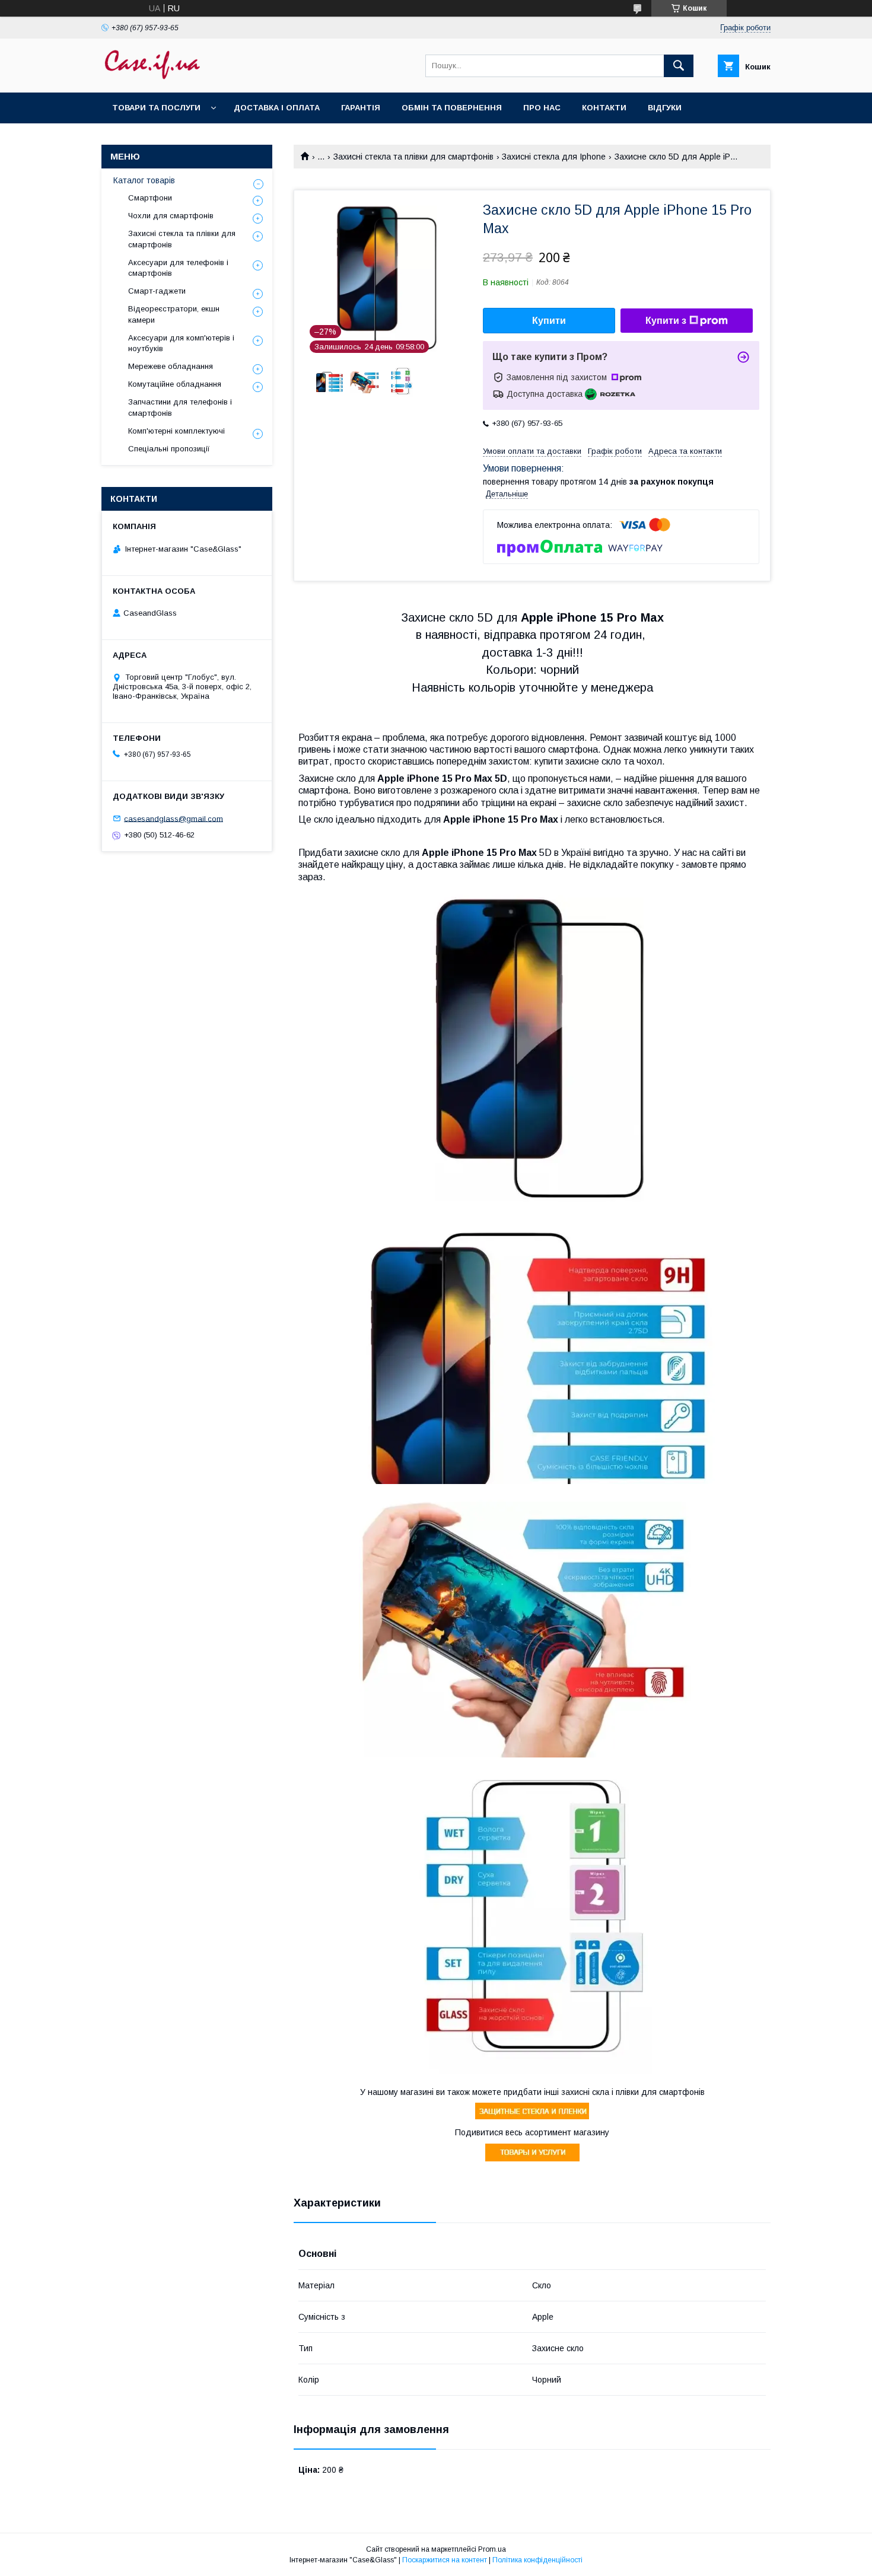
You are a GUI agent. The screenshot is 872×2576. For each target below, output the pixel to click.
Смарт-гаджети (157, 291)
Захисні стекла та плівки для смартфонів (413, 157)
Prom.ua (492, 2549)
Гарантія (361, 108)
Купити (549, 321)
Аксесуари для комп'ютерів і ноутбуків (181, 343)
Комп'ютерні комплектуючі (176, 431)
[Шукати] (679, 66)
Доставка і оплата (277, 108)
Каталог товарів (144, 180)
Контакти (604, 108)
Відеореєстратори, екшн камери (174, 314)
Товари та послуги (156, 108)
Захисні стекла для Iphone (554, 157)
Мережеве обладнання (171, 366)
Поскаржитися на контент (445, 2560)
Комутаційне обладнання (175, 384)
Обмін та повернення (452, 108)
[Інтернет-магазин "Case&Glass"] (152, 77)
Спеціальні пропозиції (169, 449)
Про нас (542, 108)
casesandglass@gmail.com (174, 818)
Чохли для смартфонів (171, 216)
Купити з (666, 321)
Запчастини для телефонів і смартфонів (180, 407)
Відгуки (665, 108)
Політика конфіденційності (537, 2560)
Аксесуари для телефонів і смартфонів (178, 268)
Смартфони (150, 198)
